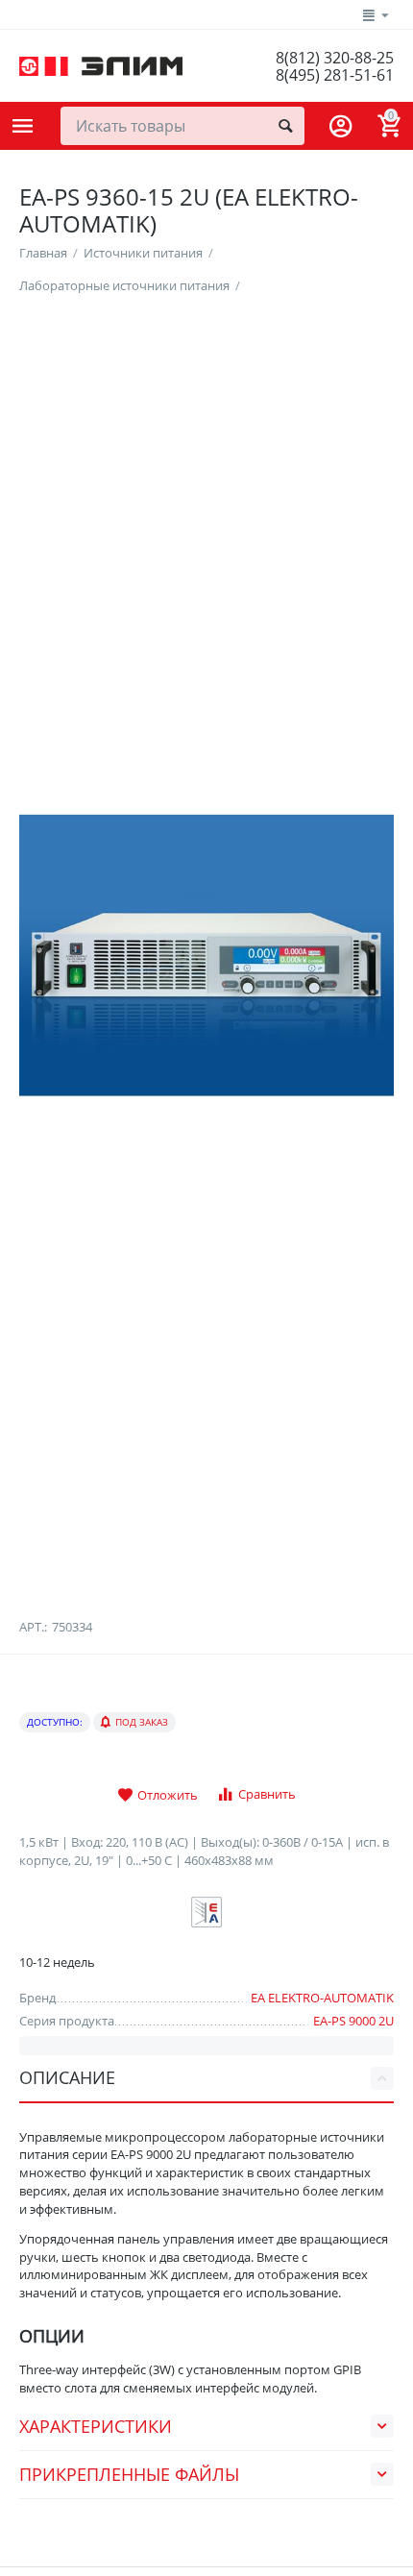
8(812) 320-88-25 (335, 58)
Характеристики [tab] (96, 2426)
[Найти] (285, 126)
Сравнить (267, 1794)
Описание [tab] (67, 2077)
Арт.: (33, 1627)
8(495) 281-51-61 (335, 75)
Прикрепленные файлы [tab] (129, 2474)
